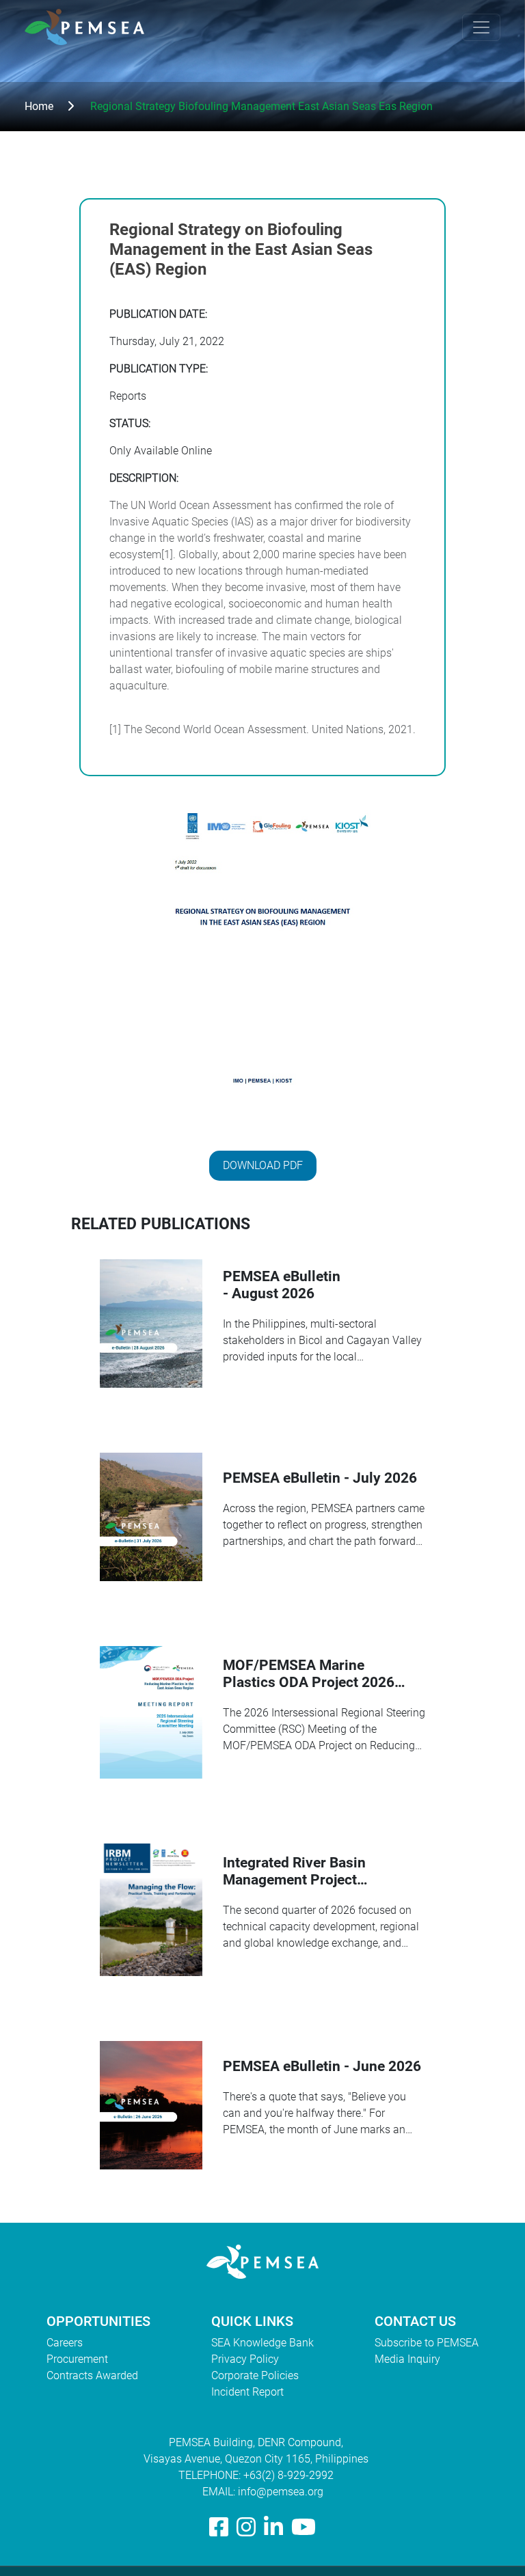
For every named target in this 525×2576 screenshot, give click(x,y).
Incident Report (247, 2392)
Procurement (77, 2359)
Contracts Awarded (92, 2375)
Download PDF (263, 1165)
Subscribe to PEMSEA (427, 2343)
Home (39, 106)
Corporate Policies (255, 2375)
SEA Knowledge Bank (262, 2343)
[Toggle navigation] (481, 27)
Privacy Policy (245, 2359)
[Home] (90, 27)
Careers (65, 2343)
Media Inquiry (407, 2359)
